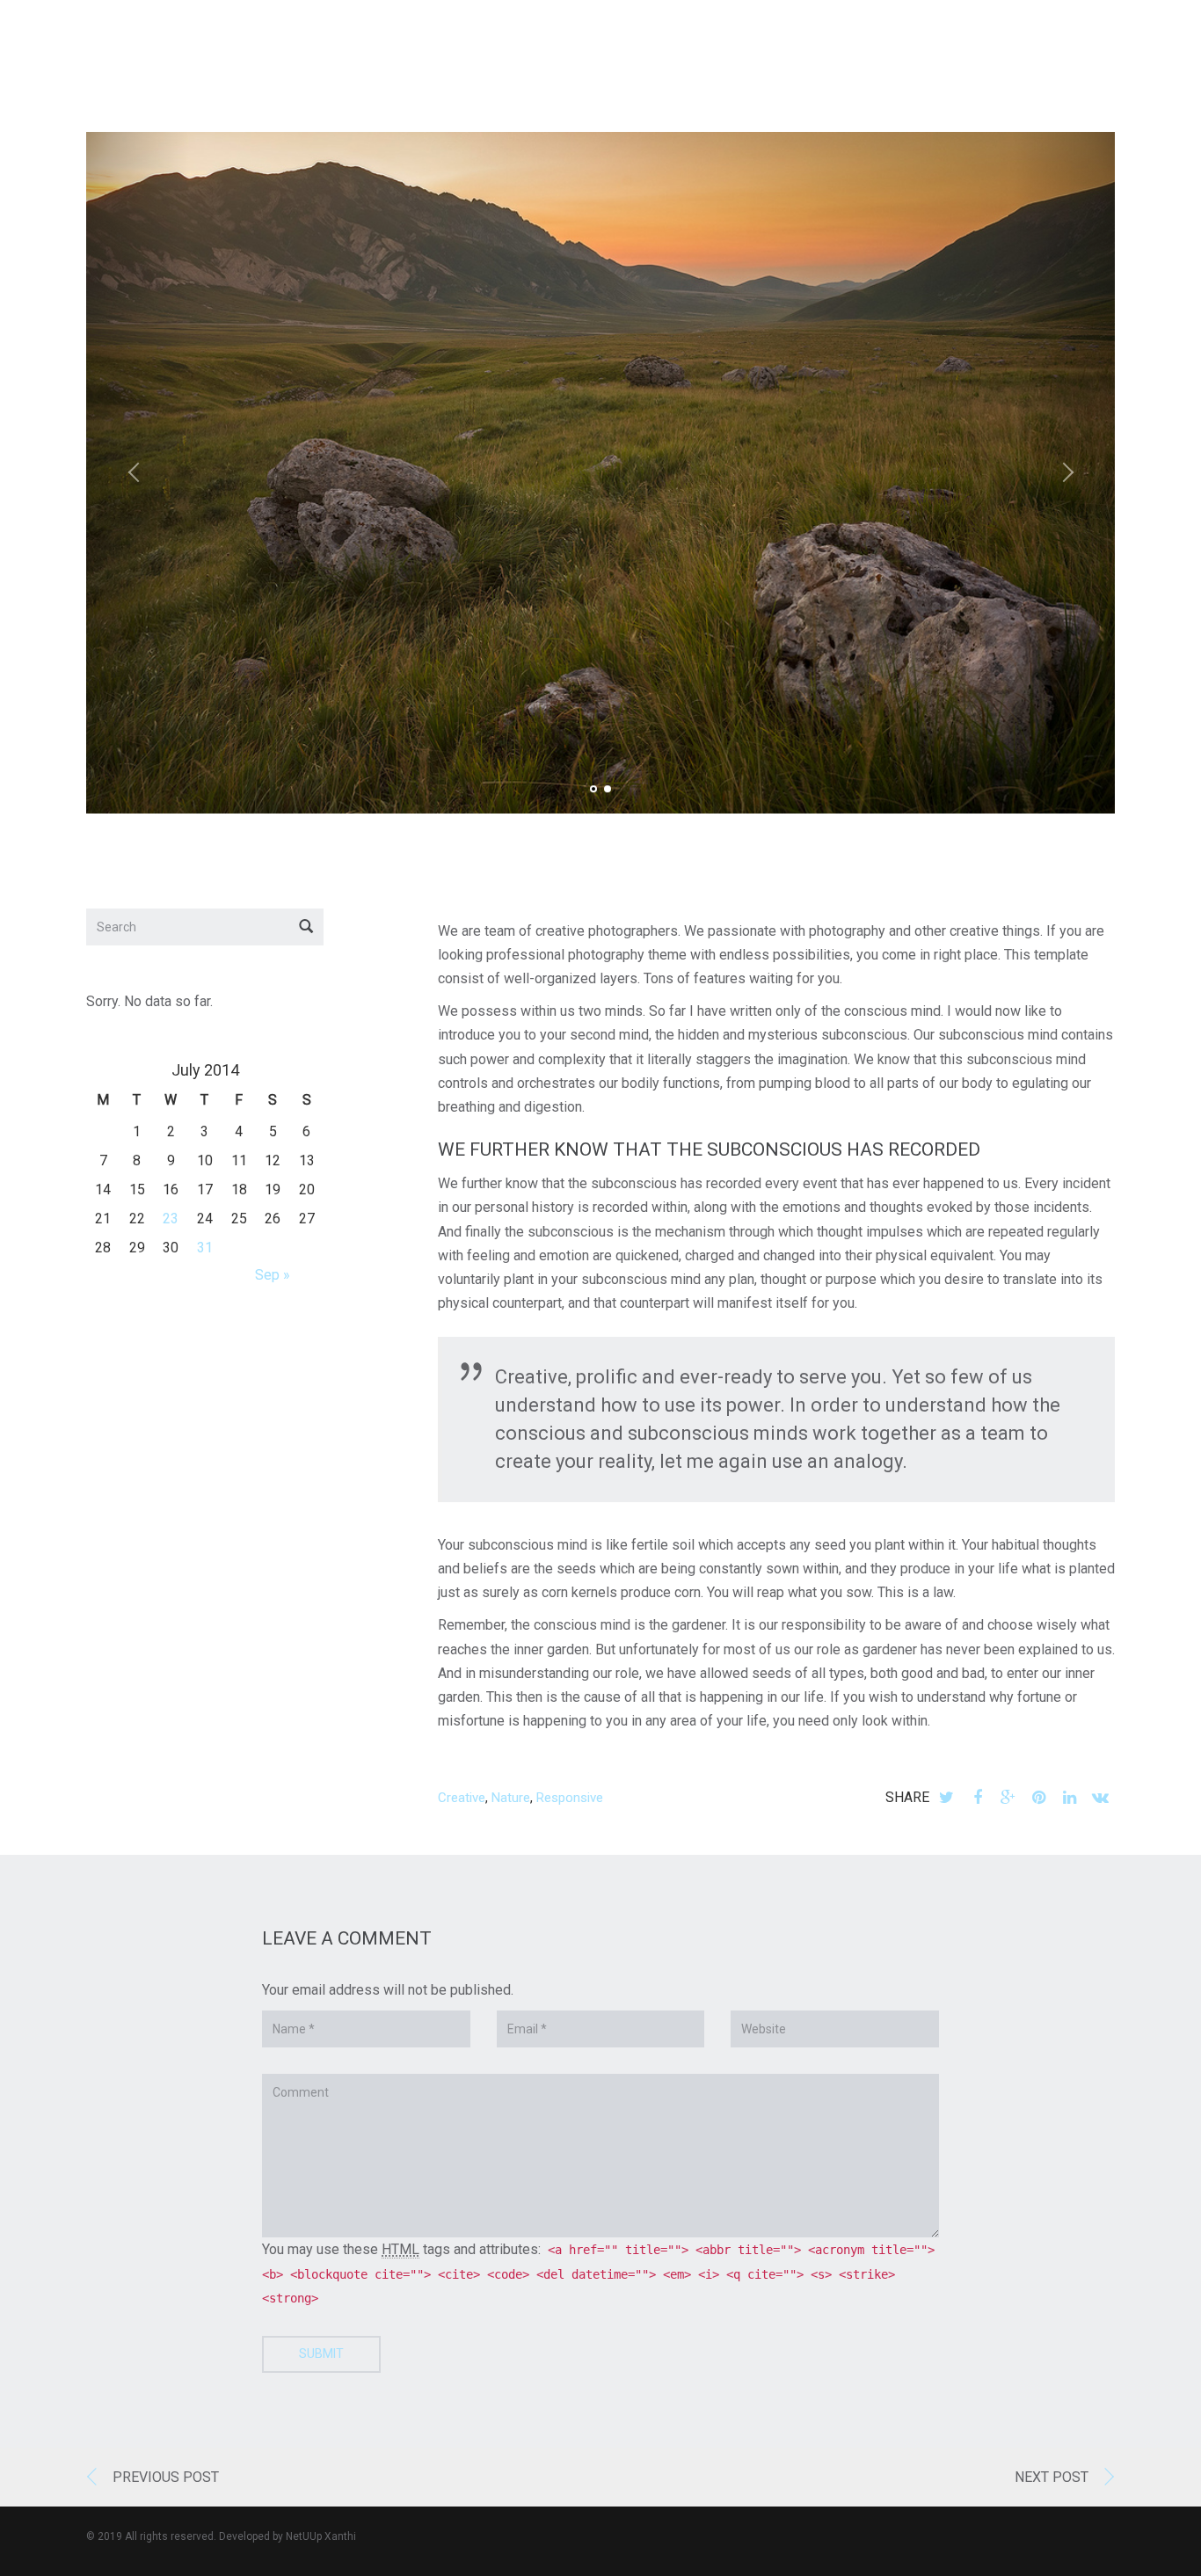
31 (205, 1248)
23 (171, 1219)
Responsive (570, 1798)
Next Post (1052, 2477)
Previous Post (166, 2477)
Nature (511, 1798)
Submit (321, 2353)
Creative (462, 1798)
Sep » (273, 1275)
